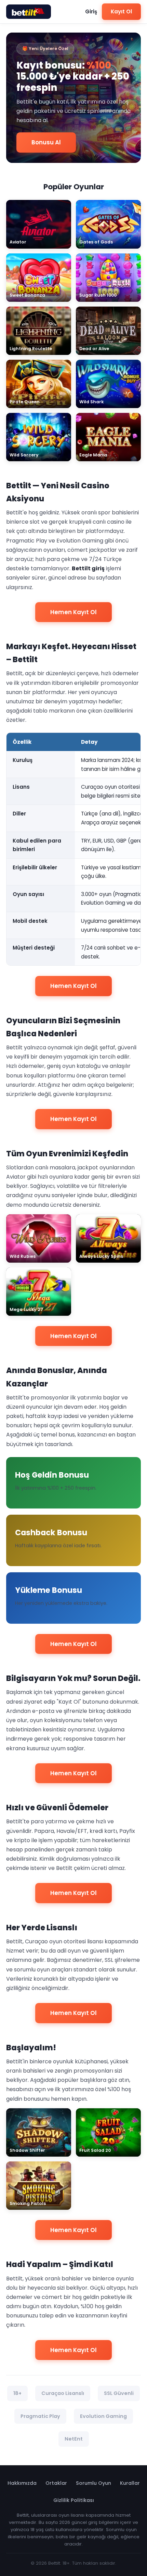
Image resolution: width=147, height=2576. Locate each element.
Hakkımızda (22, 2483)
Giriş (91, 11)
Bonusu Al (46, 142)
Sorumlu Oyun (93, 2483)
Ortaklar (56, 2483)
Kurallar (130, 2483)
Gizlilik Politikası (74, 2500)
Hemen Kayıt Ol (73, 612)
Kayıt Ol (121, 11)
